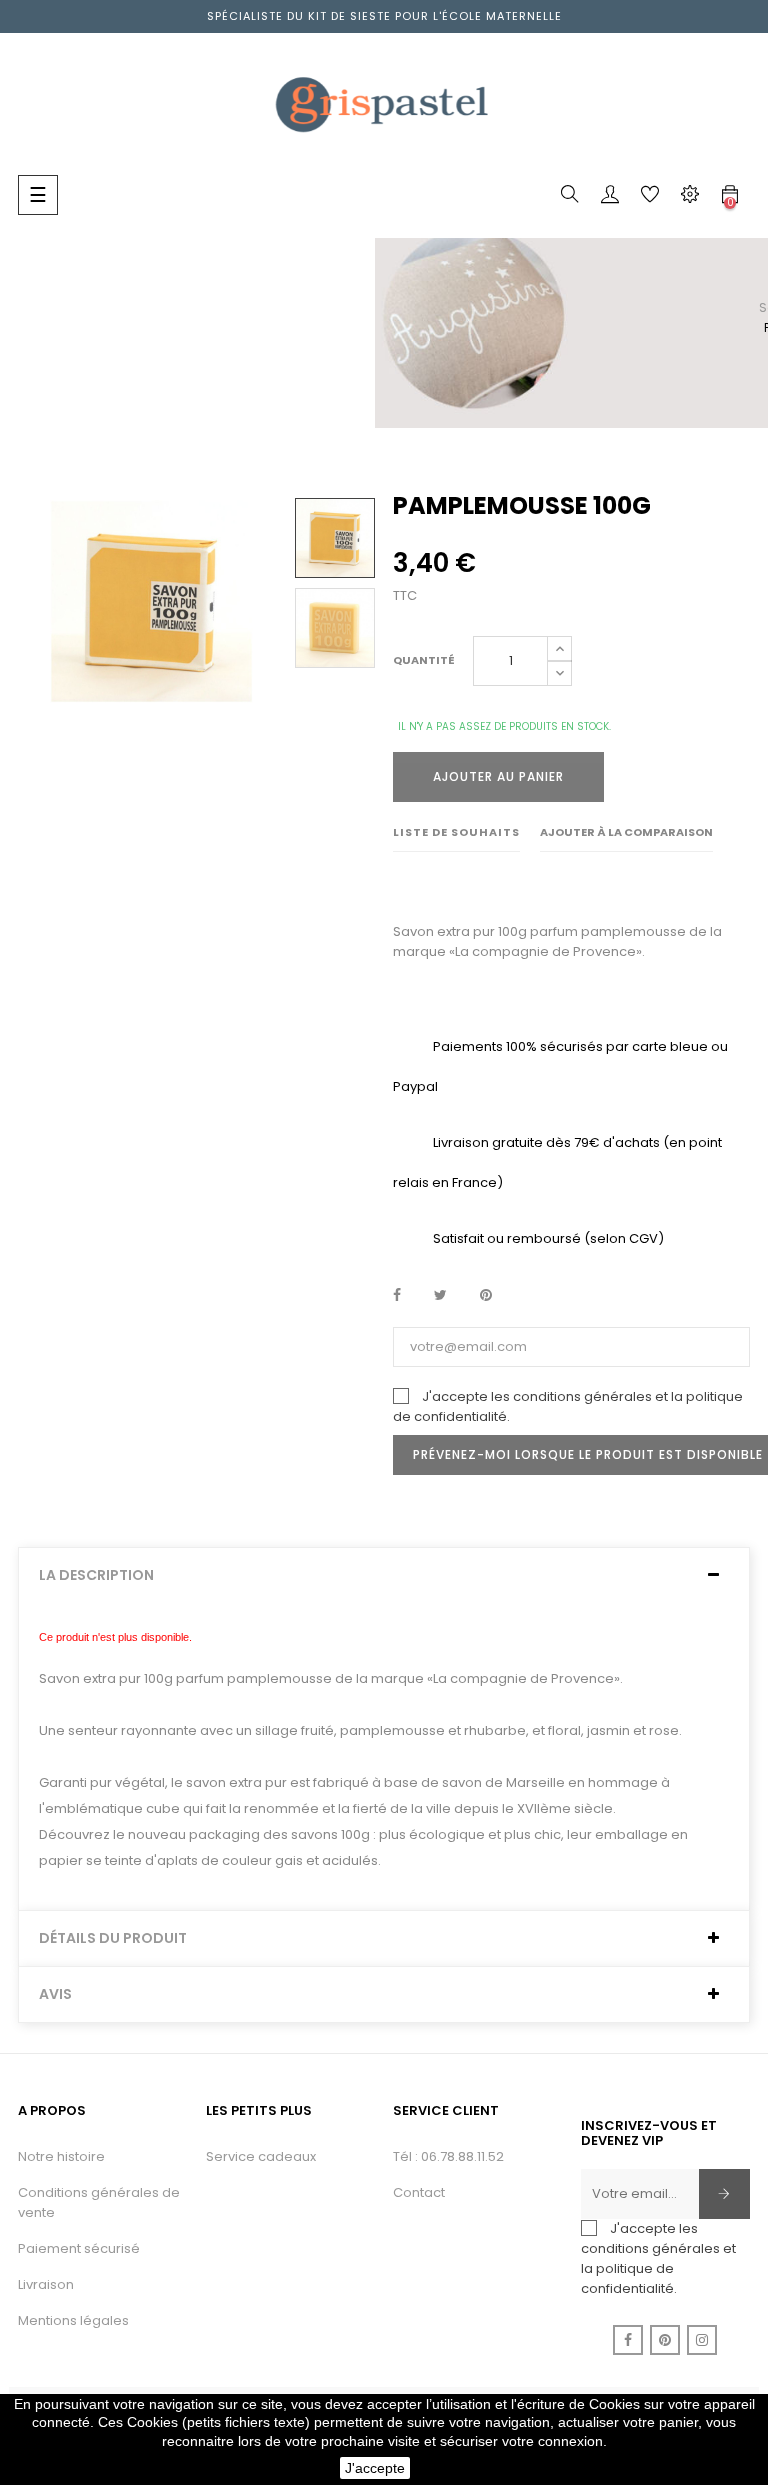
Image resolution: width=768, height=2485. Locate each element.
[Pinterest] (665, 2340)
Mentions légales (73, 2320)
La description (96, 1575)
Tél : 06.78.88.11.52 (448, 2156)
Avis (55, 1994)
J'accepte (375, 2468)
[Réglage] (690, 198)
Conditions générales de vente (99, 2202)
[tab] (384, 1575)
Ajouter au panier (498, 776)
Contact (419, 2192)
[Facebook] (628, 2340)
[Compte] (610, 198)
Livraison (46, 2284)
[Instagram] (702, 2340)
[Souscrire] (724, 2194)
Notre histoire (61, 2156)
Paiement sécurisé (79, 2248)
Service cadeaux (261, 2156)
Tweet (440, 1296)
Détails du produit (113, 1938)
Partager (397, 1296)
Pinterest (486, 1296)
